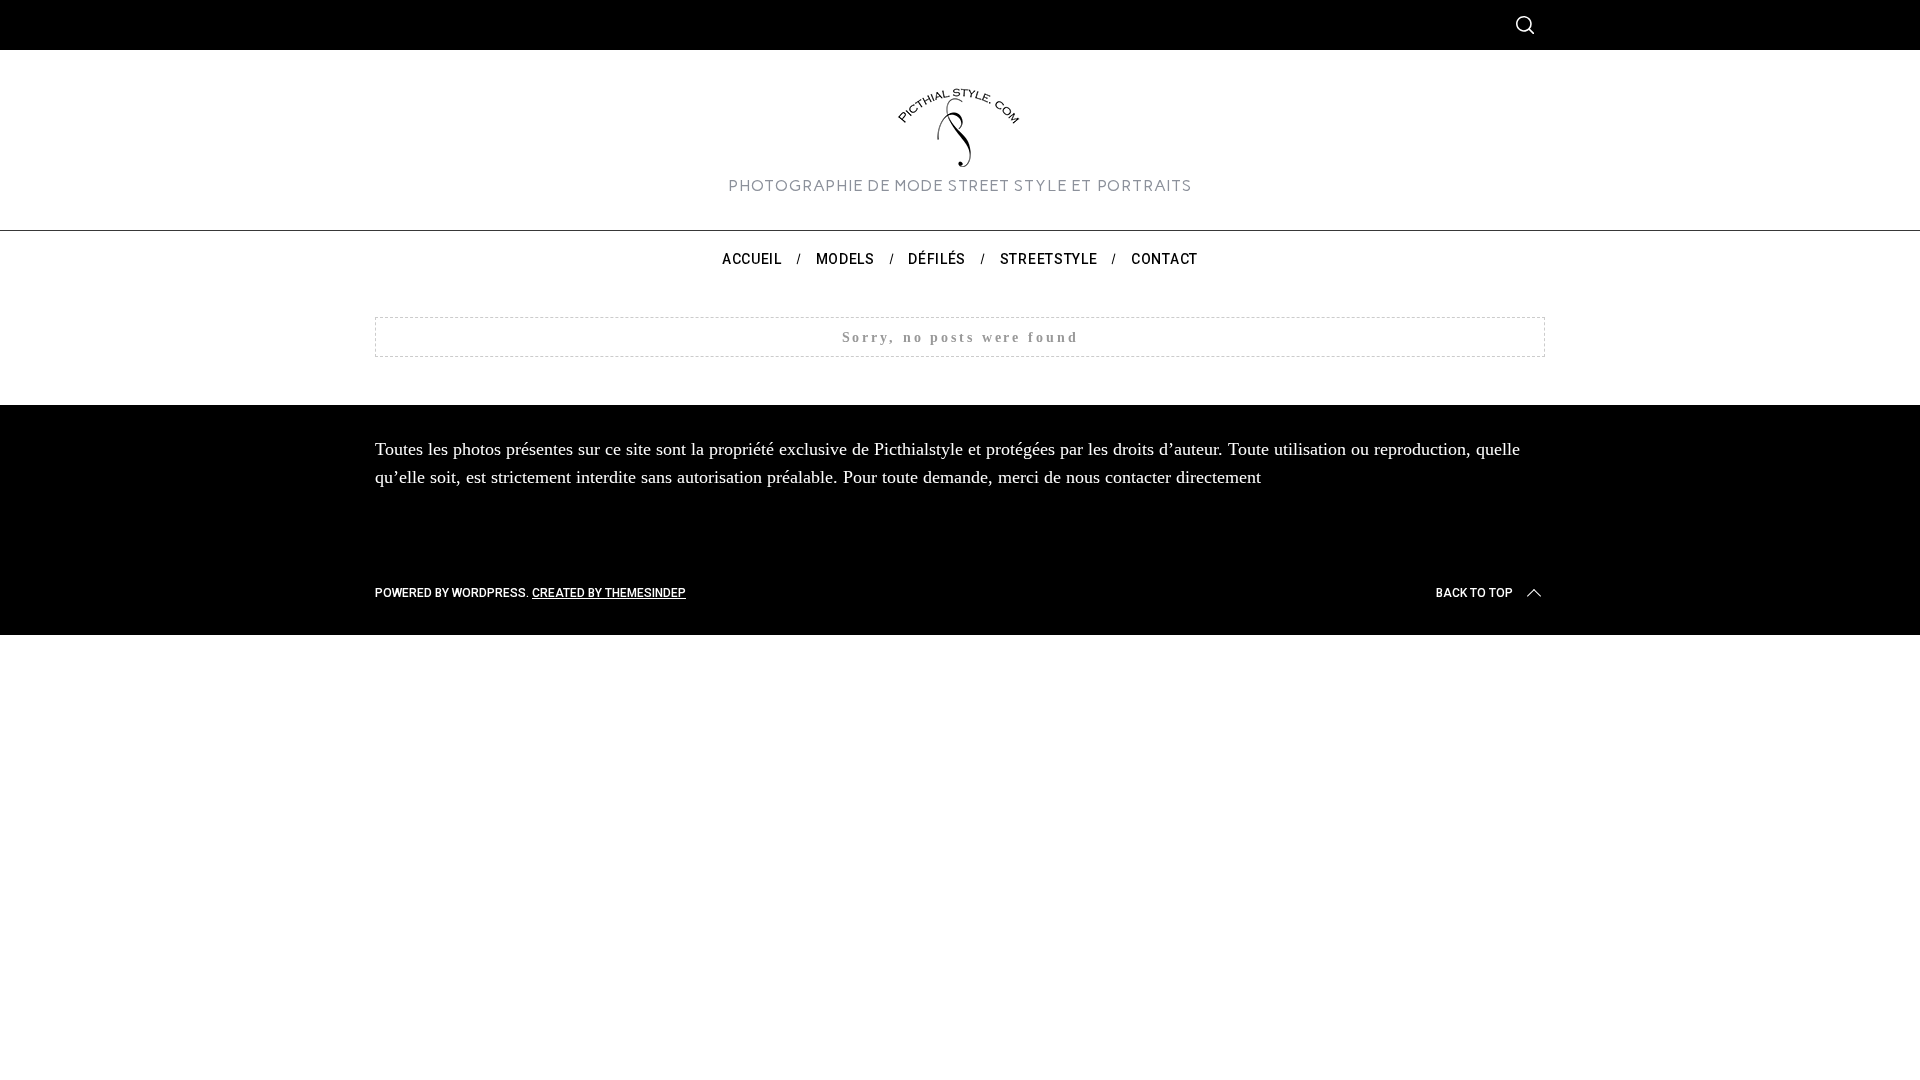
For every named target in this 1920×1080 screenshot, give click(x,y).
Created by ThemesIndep (609, 593)
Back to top (1474, 593)
